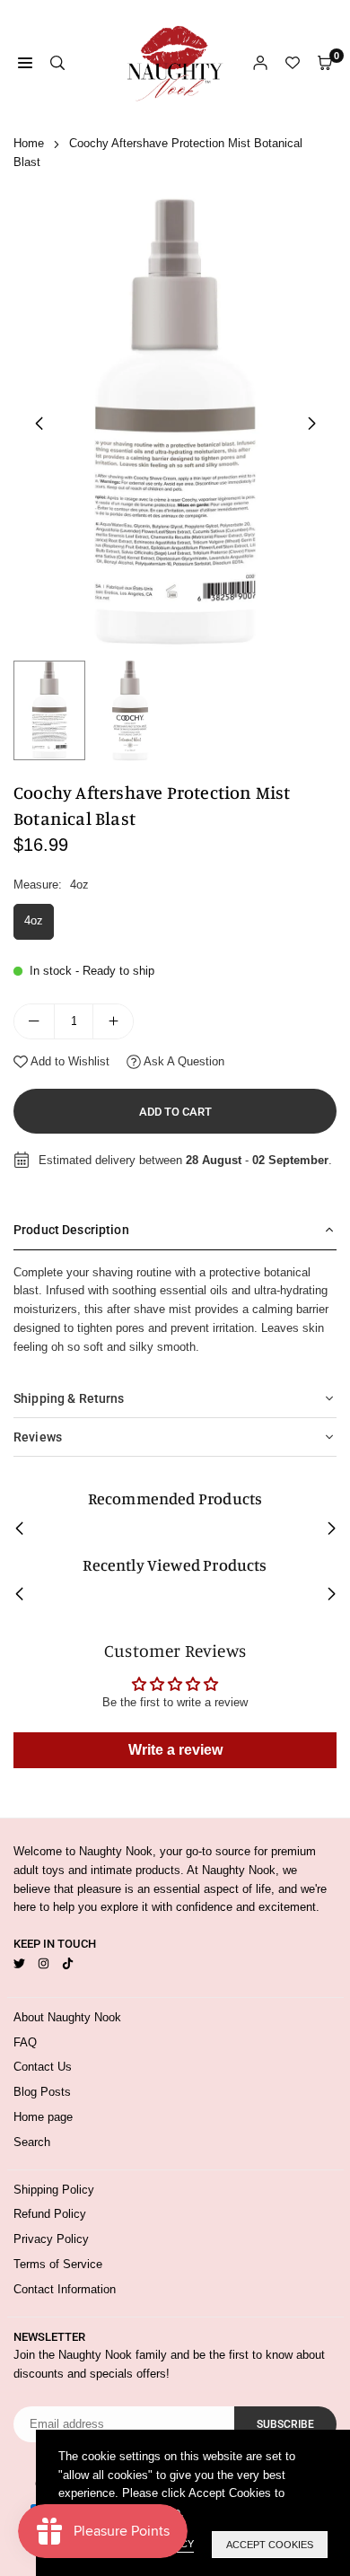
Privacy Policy (51, 2239)
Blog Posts (42, 2092)
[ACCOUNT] (260, 63)
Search (32, 2142)
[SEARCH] (57, 63)
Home (29, 143)
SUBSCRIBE (285, 2424)
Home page (43, 2117)
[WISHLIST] (293, 63)
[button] (311, 424)
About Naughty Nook (67, 2017)
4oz (34, 920)
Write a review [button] (175, 1750)
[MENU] (25, 63)
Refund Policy (50, 2214)
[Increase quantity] (113, 1021)
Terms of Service (58, 2264)
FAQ (25, 2042)
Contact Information (65, 2289)
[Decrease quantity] (34, 1021)
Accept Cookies (270, 2545)
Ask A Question (183, 1061)
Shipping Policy (54, 2190)
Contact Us (43, 2067)
